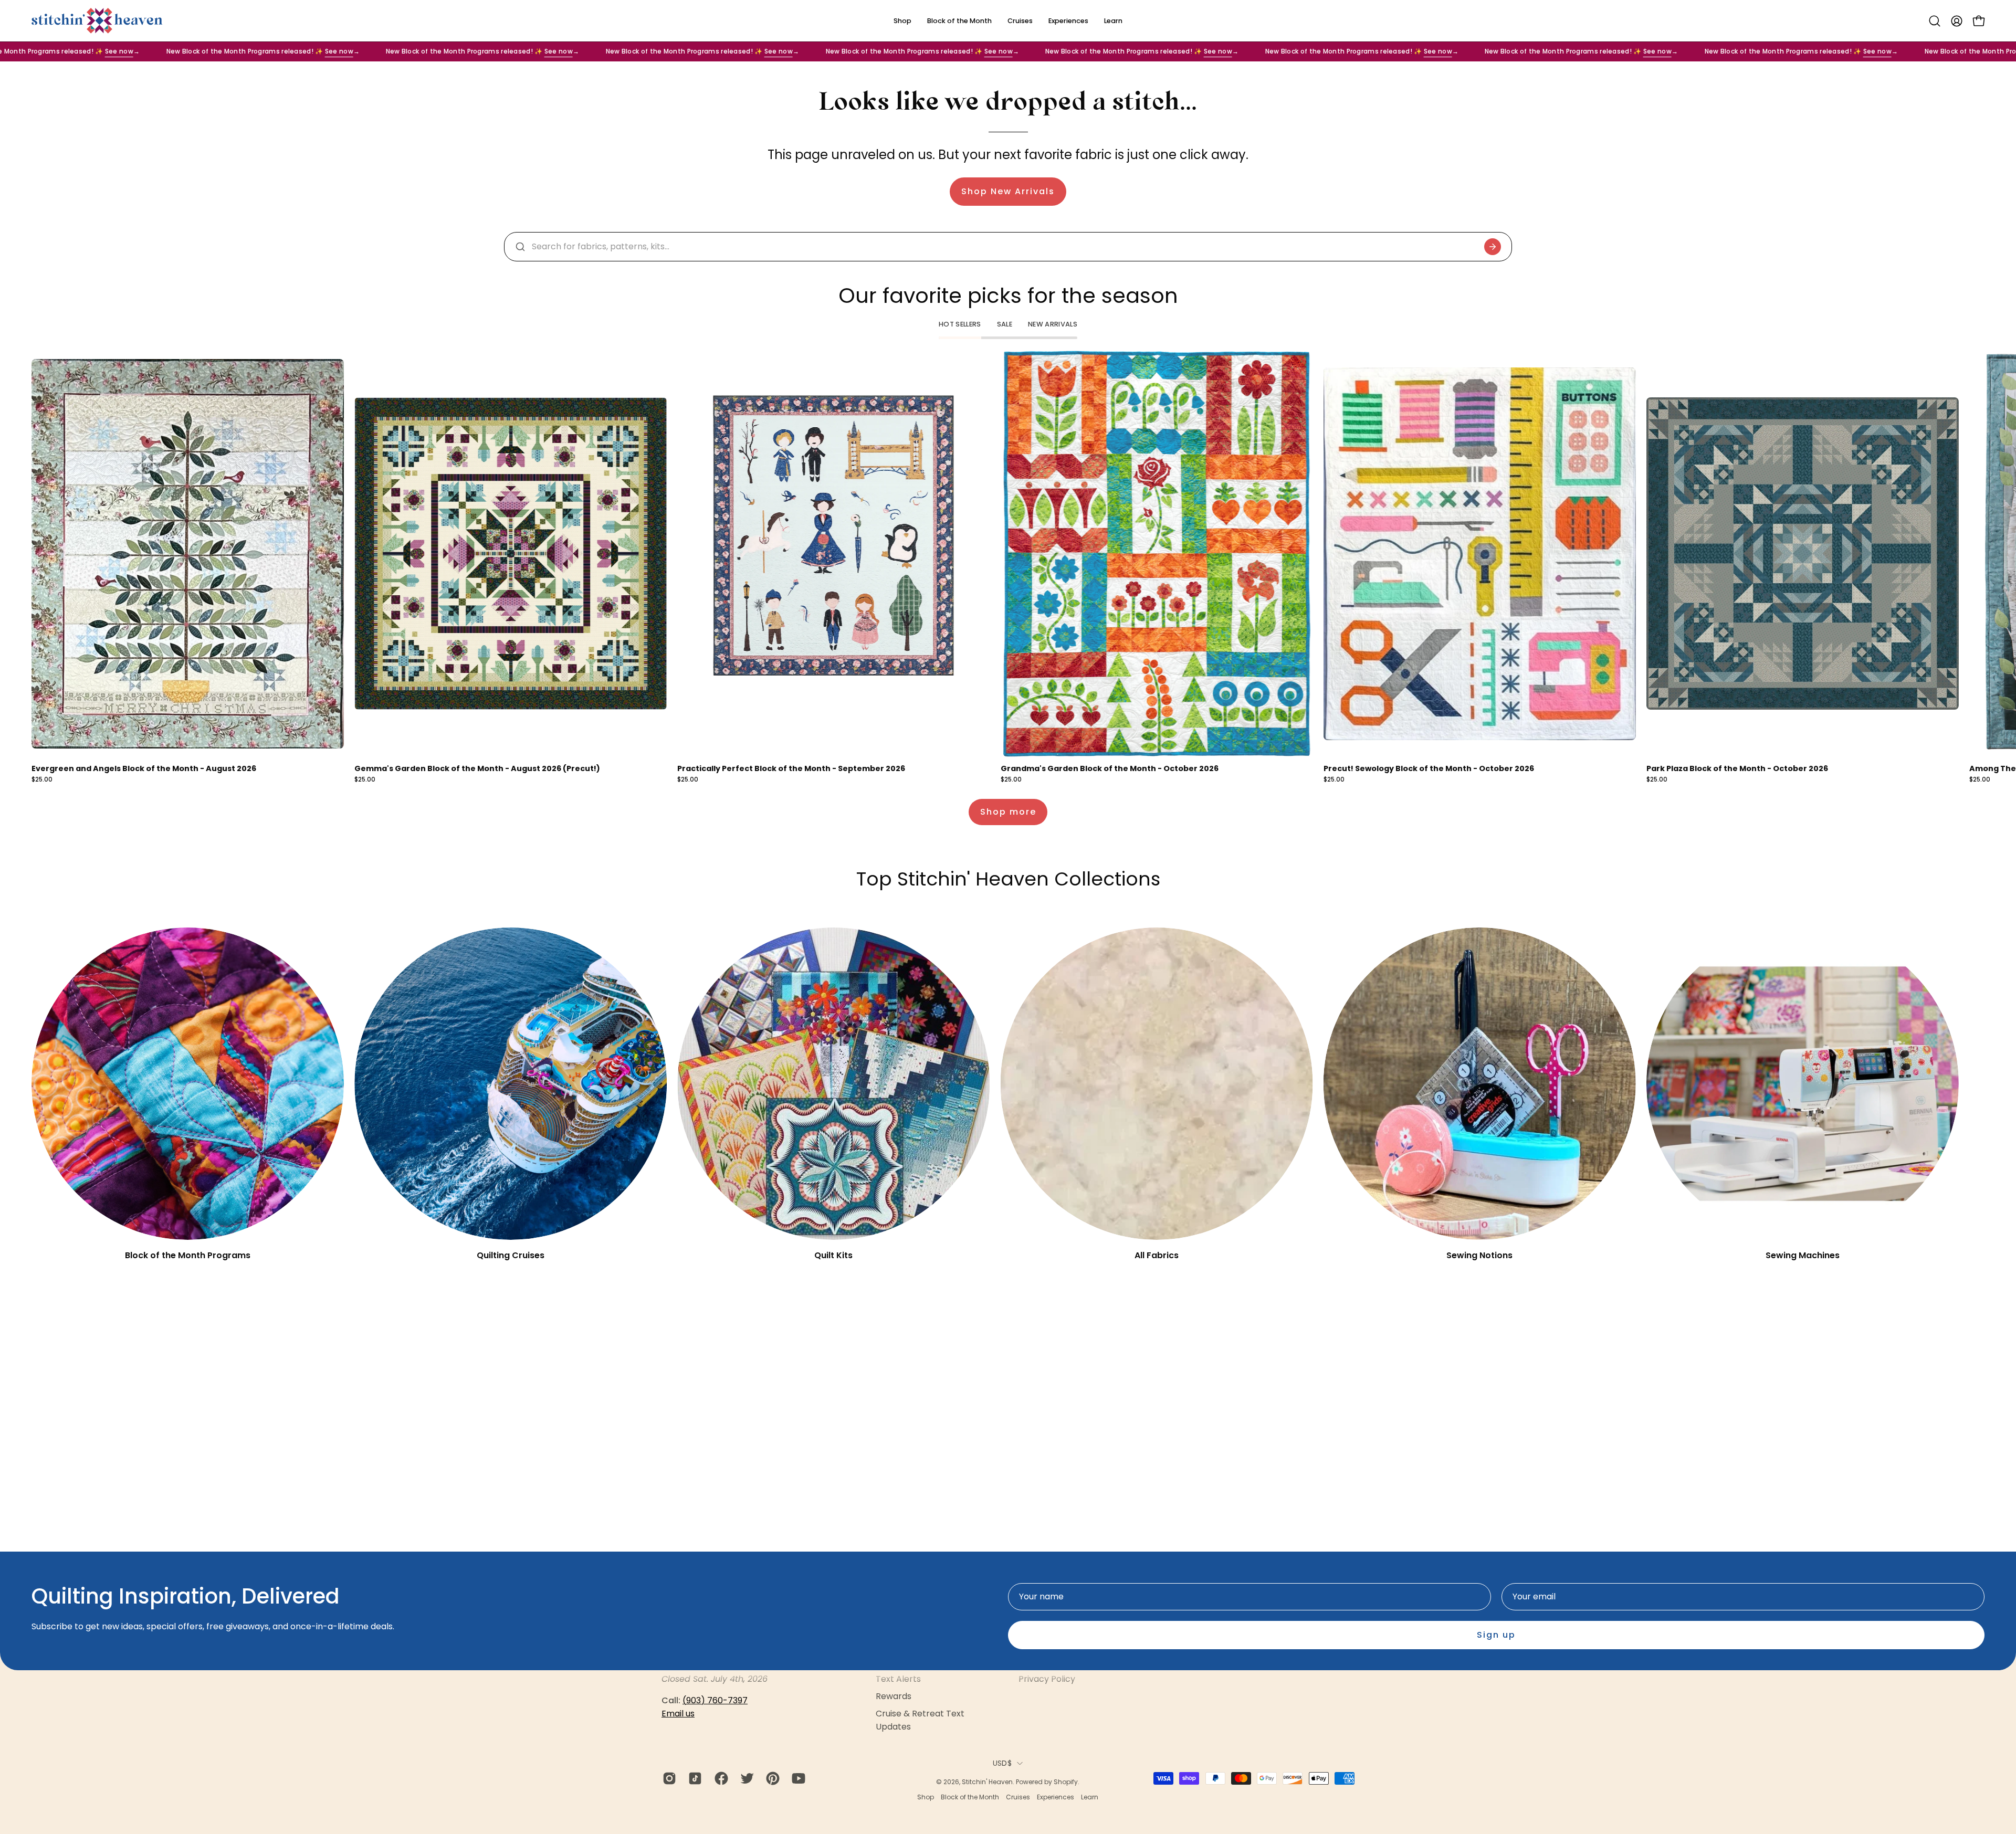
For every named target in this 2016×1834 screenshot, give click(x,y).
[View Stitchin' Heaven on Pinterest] (771, 1778)
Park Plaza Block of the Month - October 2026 (1737, 768)
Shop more (1008, 812)
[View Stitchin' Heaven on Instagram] (668, 1778)
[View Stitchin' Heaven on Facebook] (720, 1778)
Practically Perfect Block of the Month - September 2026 (791, 768)
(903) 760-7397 (715, 1700)
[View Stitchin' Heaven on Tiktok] (693, 1778)
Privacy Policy (1047, 1679)
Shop (926, 1797)
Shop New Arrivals (1008, 191)
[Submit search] (1493, 247)
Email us (678, 1714)
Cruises (1018, 1797)
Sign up (1496, 1635)
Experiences (1056, 1797)
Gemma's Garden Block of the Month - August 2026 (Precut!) (477, 768)
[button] (1935, 21)
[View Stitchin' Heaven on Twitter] (745, 1778)
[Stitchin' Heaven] (97, 21)
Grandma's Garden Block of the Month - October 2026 (1110, 768)
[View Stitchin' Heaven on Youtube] (797, 1778)
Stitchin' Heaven (987, 1782)
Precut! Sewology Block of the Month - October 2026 (1429, 768)
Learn (1090, 1797)
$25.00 (42, 780)
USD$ (1002, 1763)
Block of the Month (970, 1797)
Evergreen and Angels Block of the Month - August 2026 (144, 768)
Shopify (1066, 1782)
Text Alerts (898, 1679)
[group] (1008, 567)
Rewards (894, 1696)
